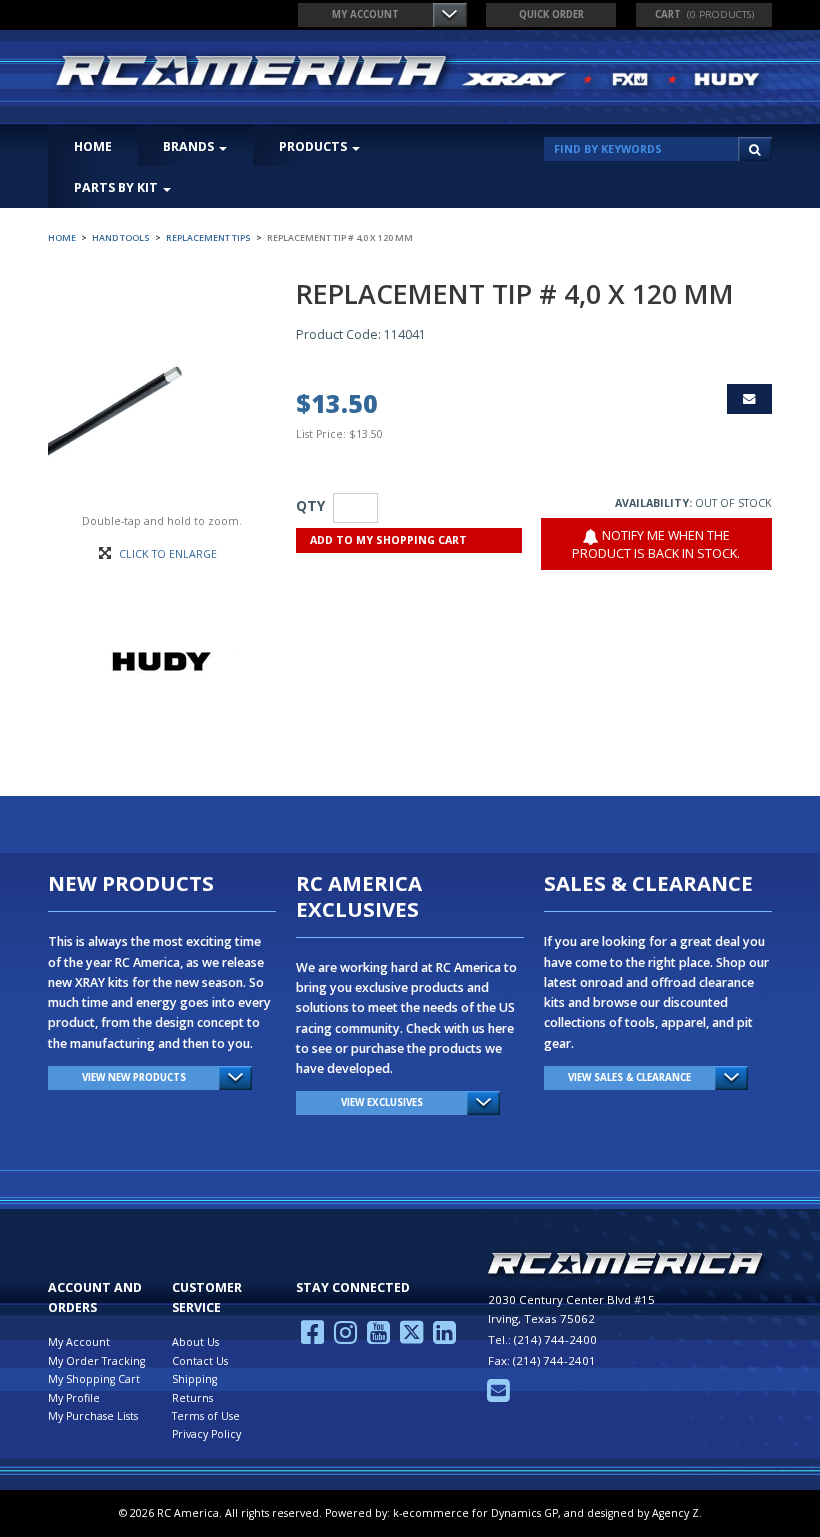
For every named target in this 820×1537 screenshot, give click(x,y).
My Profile (74, 1398)
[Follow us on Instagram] (345, 1338)
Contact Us (200, 1361)
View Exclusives (382, 1102)
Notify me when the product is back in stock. (656, 544)
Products (313, 146)
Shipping (194, 1379)
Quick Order (551, 14)
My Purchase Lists (93, 1416)
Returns (192, 1398)
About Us (195, 1342)
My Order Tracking (96, 1361)
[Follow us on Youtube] (378, 1338)
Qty (310, 505)
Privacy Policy (206, 1434)
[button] (704, 15)
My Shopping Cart (94, 1379)
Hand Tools (121, 238)
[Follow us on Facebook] (312, 1338)
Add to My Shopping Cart (388, 540)
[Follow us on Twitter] (411, 1338)
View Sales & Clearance (629, 1077)
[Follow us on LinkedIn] (444, 1338)
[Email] (498, 1396)
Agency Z (675, 1513)
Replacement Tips (208, 238)
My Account (365, 14)
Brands (188, 146)
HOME (93, 146)
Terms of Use (206, 1416)
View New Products (134, 1077)
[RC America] (410, 72)
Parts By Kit (116, 187)
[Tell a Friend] (749, 399)
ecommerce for (480, 1513)
